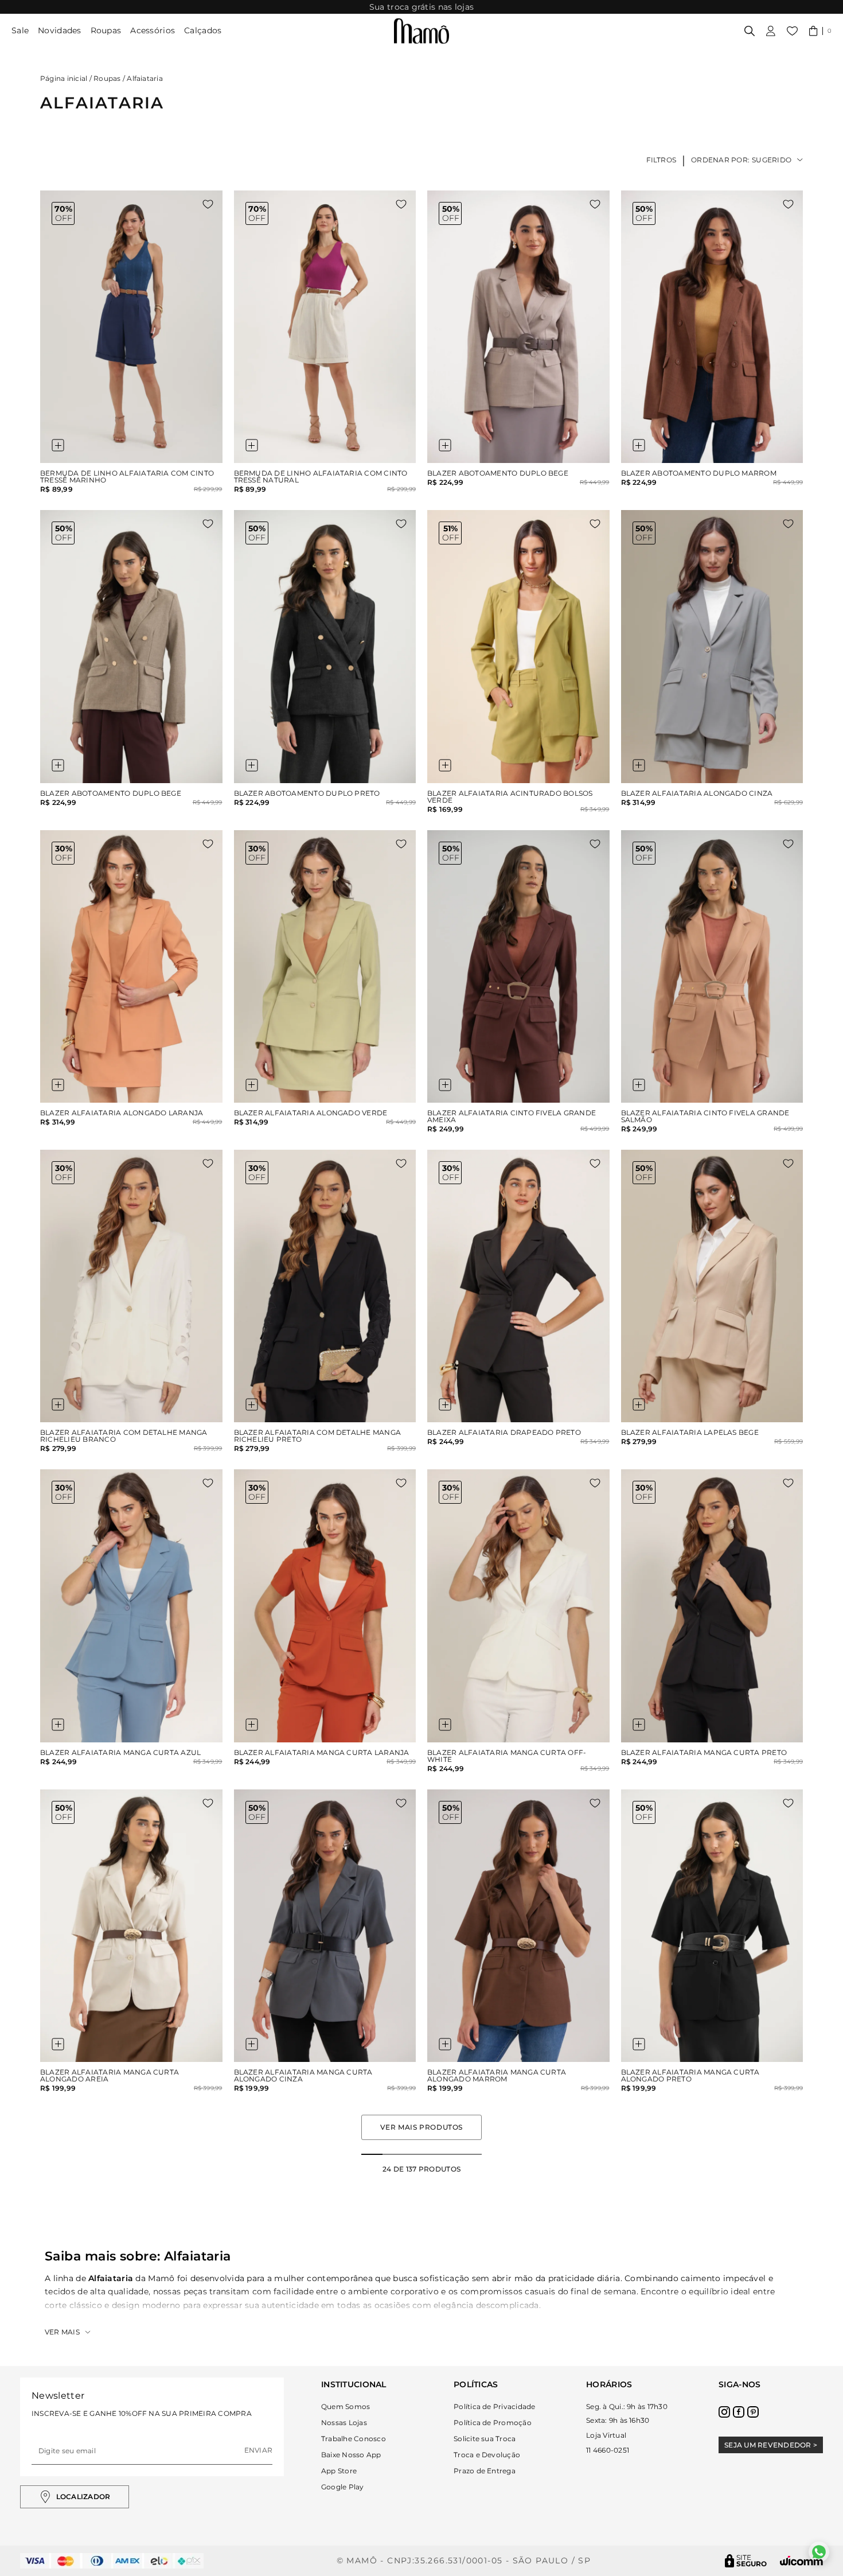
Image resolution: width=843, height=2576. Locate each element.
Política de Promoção (493, 2423)
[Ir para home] (421, 31)
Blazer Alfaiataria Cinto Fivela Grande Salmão (705, 1116)
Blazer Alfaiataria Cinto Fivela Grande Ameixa (512, 1116)
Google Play (343, 2487)
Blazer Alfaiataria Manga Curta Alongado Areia (110, 2076)
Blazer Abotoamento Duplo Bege (498, 473)
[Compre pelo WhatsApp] (819, 2552)
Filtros (661, 160)
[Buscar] (750, 31)
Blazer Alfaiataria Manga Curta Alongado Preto (690, 2076)
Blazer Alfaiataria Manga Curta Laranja (322, 1753)
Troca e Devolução (487, 2455)
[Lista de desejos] (792, 31)
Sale (20, 30)
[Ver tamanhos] (58, 445)
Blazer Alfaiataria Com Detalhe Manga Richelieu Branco (124, 1436)
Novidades (60, 30)
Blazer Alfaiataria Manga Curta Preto (704, 1753)
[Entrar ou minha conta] (771, 31)
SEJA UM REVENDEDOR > (771, 2445)
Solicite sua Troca (485, 2439)
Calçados (203, 30)
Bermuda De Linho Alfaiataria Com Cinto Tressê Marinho (127, 477)
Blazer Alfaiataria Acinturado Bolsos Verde (510, 797)
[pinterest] (753, 2412)
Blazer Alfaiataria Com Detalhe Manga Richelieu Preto (318, 1436)
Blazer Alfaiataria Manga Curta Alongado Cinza (303, 2076)
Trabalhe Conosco (354, 2439)
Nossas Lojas (344, 2423)
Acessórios (153, 30)
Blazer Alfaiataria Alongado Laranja (122, 1113)
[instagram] (724, 2412)
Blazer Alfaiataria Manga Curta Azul (120, 1753)
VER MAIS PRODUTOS (421, 2127)
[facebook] (739, 2412)
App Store (339, 2471)
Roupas (106, 30)
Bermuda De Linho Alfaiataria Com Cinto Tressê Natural (321, 477)
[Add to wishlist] (208, 204)
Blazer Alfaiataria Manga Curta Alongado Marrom (497, 2076)
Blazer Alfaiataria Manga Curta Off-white (507, 1756)
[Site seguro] (746, 2561)
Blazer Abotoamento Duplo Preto (307, 793)
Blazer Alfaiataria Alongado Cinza (697, 793)
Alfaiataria (145, 78)
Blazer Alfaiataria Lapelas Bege (690, 1433)
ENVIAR (258, 2450)
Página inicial (64, 78)
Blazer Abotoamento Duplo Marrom (699, 473)
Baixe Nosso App (351, 2455)
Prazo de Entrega (485, 2471)
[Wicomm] (801, 2561)
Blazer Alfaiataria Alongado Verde (311, 1113)
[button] (820, 31)
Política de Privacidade (495, 2406)
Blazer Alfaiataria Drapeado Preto (504, 1433)
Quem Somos (346, 2406)
